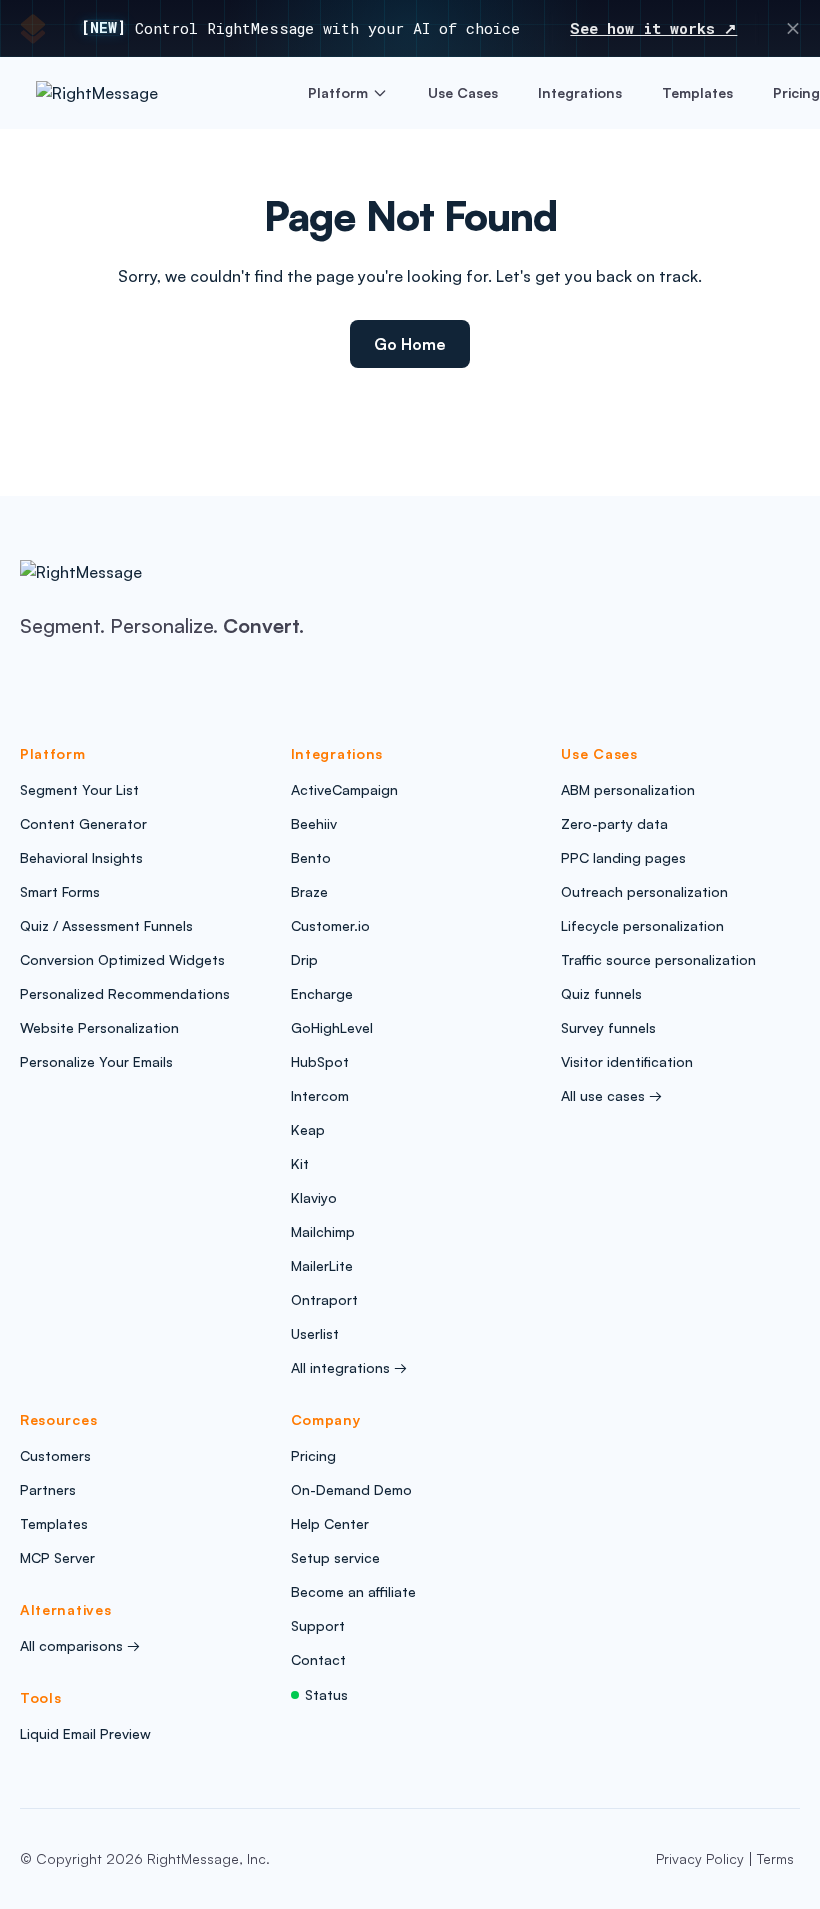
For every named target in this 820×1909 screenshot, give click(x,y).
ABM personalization (628, 789)
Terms (775, 1858)
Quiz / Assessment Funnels (106, 925)
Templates (697, 92)
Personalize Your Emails (96, 1061)
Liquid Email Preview (85, 1733)
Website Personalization (99, 1027)
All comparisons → (80, 1645)
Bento (311, 857)
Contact (318, 1659)
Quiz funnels (601, 993)
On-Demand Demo (351, 1489)
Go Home (410, 344)
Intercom (320, 1095)
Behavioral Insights (81, 857)
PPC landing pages (623, 857)
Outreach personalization (644, 891)
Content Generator (83, 823)
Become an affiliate (353, 1591)
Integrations (580, 92)
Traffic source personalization (658, 959)
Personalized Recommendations (125, 993)
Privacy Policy (700, 1858)
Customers (55, 1455)
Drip (304, 959)
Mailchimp (323, 1231)
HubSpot (320, 1061)
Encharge (322, 993)
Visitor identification (627, 1061)
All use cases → (611, 1095)
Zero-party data (614, 823)
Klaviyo (314, 1197)
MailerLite (322, 1265)
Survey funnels (608, 1027)
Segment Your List (79, 789)
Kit (300, 1163)
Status (326, 1694)
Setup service (335, 1557)
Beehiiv (314, 823)
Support (318, 1625)
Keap (308, 1129)
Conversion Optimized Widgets (122, 959)
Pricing (796, 92)
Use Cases (463, 92)
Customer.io (330, 925)
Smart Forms (60, 891)
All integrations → (349, 1367)
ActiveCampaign (344, 789)
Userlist (315, 1333)
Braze (309, 891)
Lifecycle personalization (642, 925)
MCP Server (57, 1557)
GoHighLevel (332, 1027)
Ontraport (324, 1299)
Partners (48, 1489)
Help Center (330, 1523)
